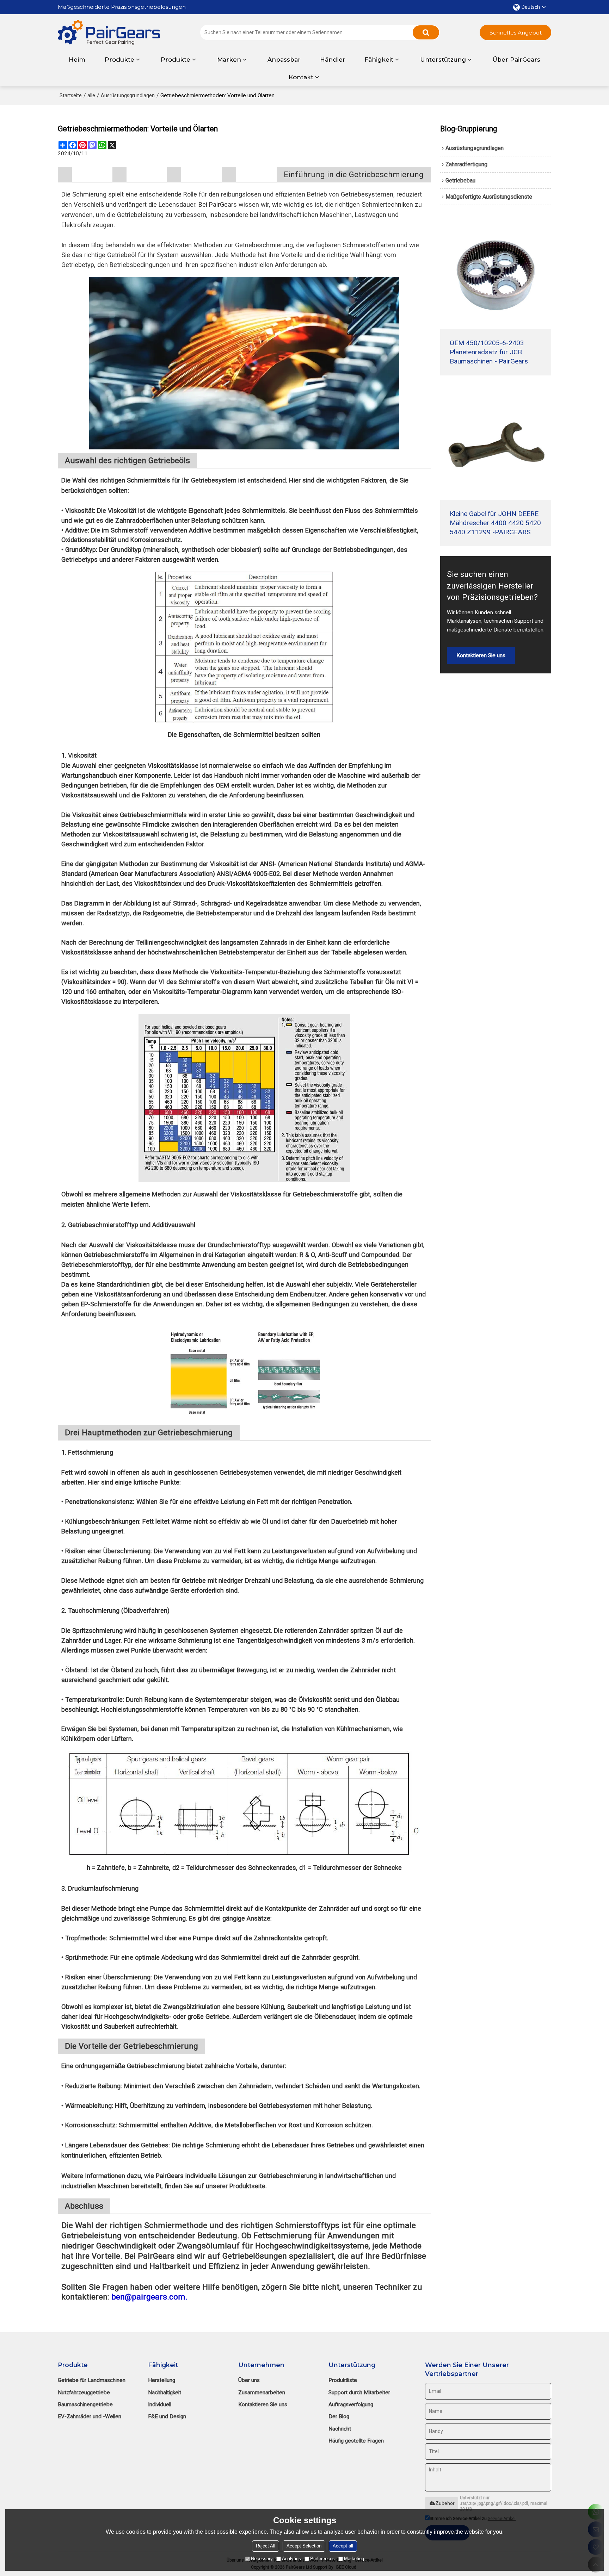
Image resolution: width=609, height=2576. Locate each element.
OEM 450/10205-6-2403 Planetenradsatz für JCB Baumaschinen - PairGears (489, 352)
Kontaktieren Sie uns (481, 655)
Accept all (343, 2546)
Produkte (119, 60)
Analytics (291, 2559)
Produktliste (343, 2380)
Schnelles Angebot (516, 33)
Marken (229, 60)
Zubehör (445, 2503)
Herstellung (162, 2380)
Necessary (262, 2559)
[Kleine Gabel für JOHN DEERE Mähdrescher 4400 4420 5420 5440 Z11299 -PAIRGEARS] (496, 444)
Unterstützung (443, 60)
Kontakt (301, 77)
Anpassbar (284, 60)
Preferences (322, 2559)
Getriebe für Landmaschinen (92, 2380)
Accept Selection (304, 2546)
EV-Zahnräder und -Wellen (90, 2416)
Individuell (160, 2404)
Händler (333, 60)
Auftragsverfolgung (351, 2404)
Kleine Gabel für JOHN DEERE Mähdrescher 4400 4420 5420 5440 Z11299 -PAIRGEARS (495, 523)
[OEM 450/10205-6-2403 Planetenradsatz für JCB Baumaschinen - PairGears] (496, 273)
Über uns (249, 2380)
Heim (77, 60)
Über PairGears (516, 60)
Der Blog (339, 2416)
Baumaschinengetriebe (85, 2404)
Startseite (71, 95)
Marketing (354, 2559)
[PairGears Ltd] (109, 33)
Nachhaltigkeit (165, 2393)
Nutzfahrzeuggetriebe (84, 2393)
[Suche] (426, 32)
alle (91, 95)
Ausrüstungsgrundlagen (128, 95)
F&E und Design (167, 2416)
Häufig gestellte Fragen (356, 2441)
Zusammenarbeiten (262, 2393)
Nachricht (340, 2429)
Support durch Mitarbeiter (359, 2393)
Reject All (266, 2546)
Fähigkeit (379, 60)
